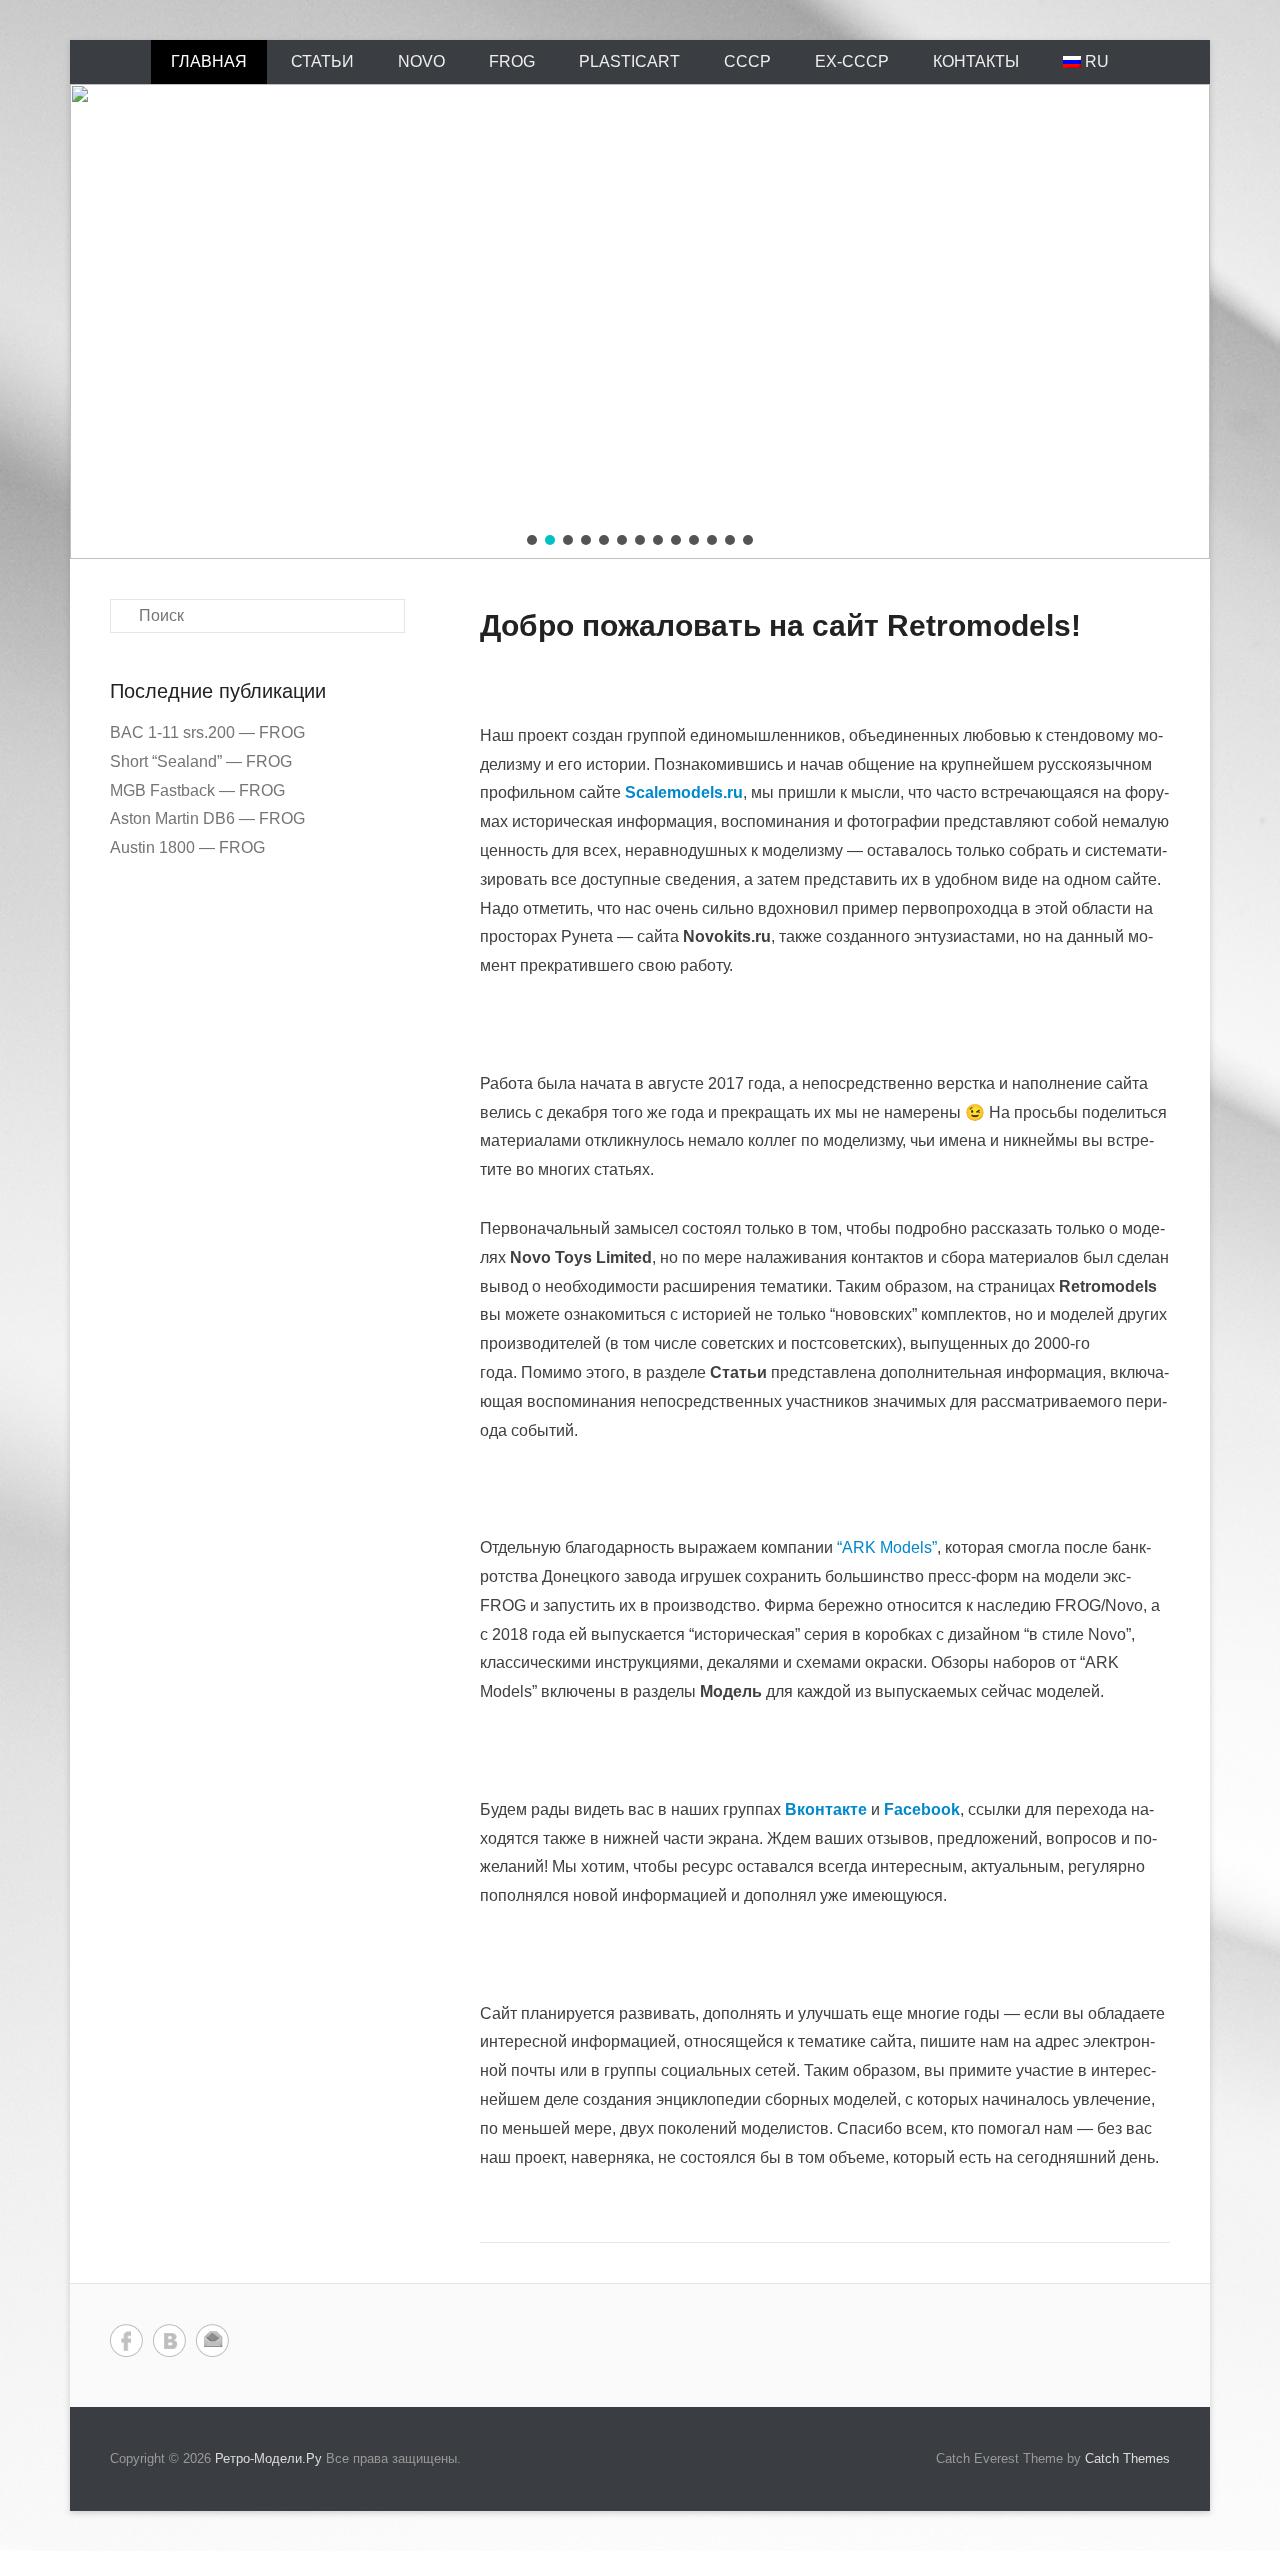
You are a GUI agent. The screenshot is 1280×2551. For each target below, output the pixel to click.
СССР (747, 61)
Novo (421, 61)
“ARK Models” (887, 1547)
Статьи (322, 61)
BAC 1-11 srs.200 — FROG (207, 732)
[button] (532, 540)
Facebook (126, 2340)
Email (212, 2340)
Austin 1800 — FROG (187, 847)
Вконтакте (169, 2340)
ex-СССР (852, 61)
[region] (640, 321)
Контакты (976, 61)
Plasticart (629, 61)
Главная (209, 61)
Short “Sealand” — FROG (201, 761)
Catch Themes (1127, 2458)
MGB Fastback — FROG (197, 790)
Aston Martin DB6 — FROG (207, 818)
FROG (512, 61)
